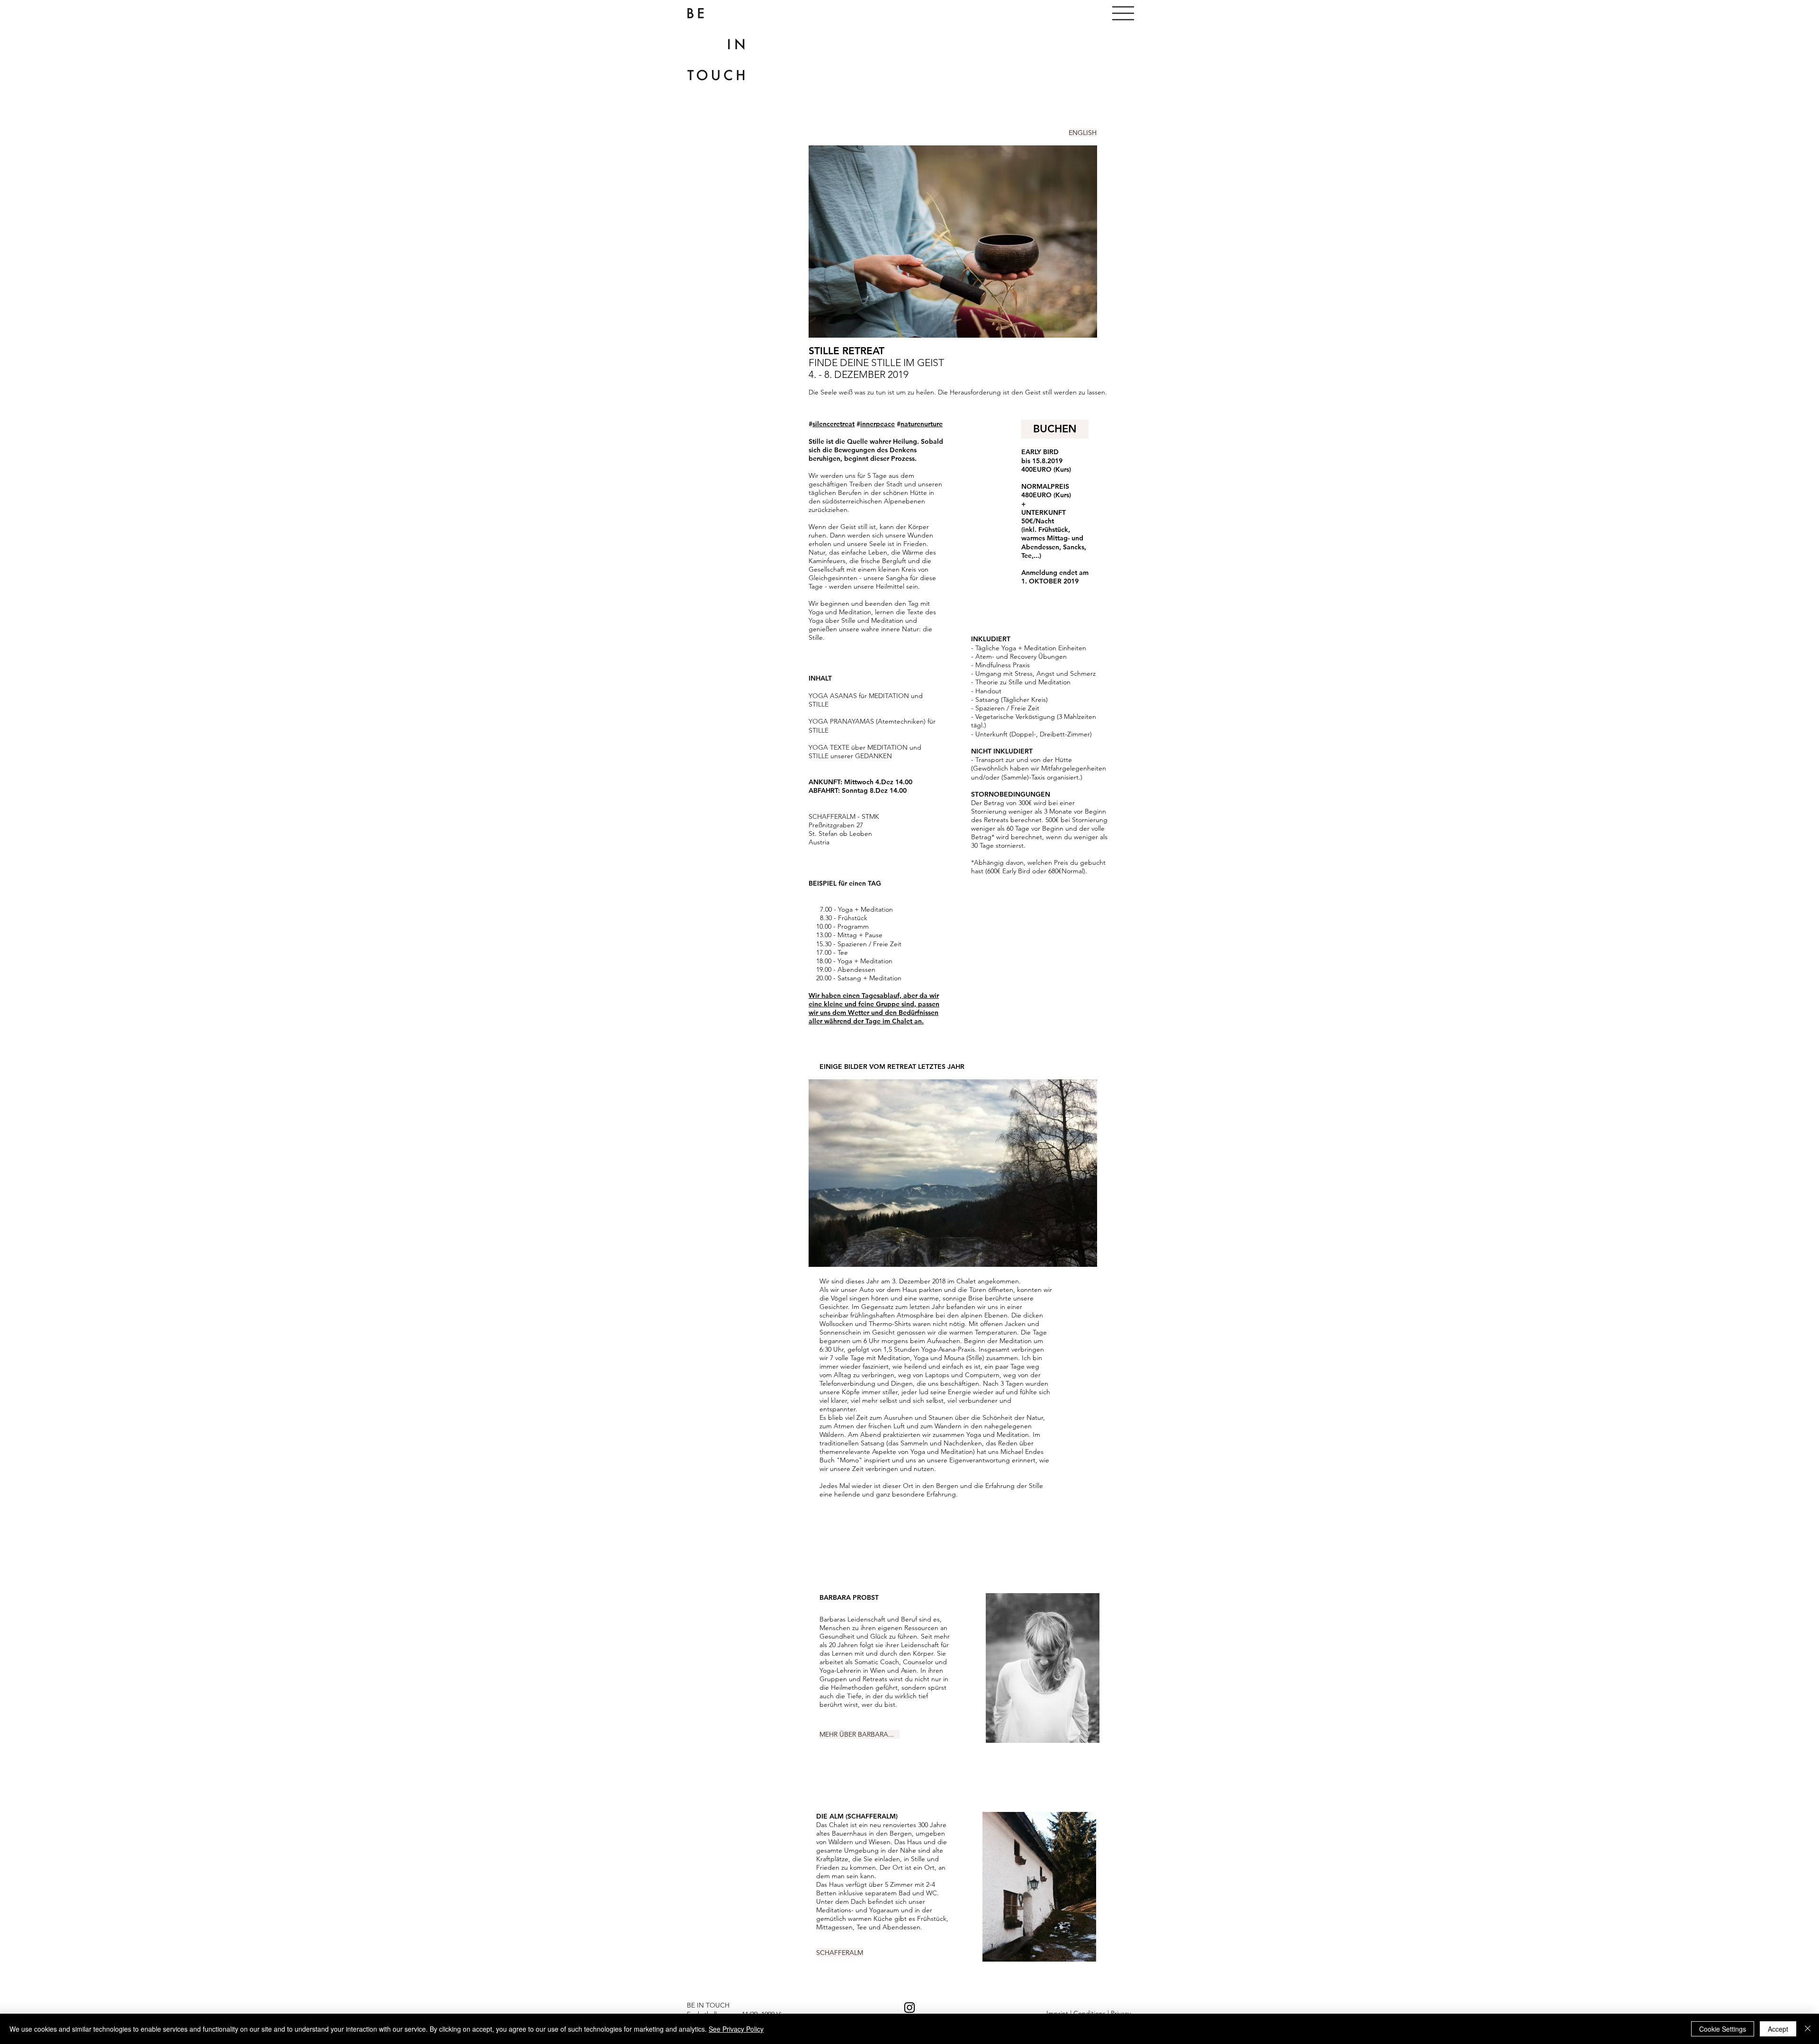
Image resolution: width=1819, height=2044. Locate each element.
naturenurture (922, 424)
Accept (1778, 2029)
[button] (1123, 13)
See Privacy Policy (736, 2029)
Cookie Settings (1723, 2029)
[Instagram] (909, 2008)
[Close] (1808, 2029)
